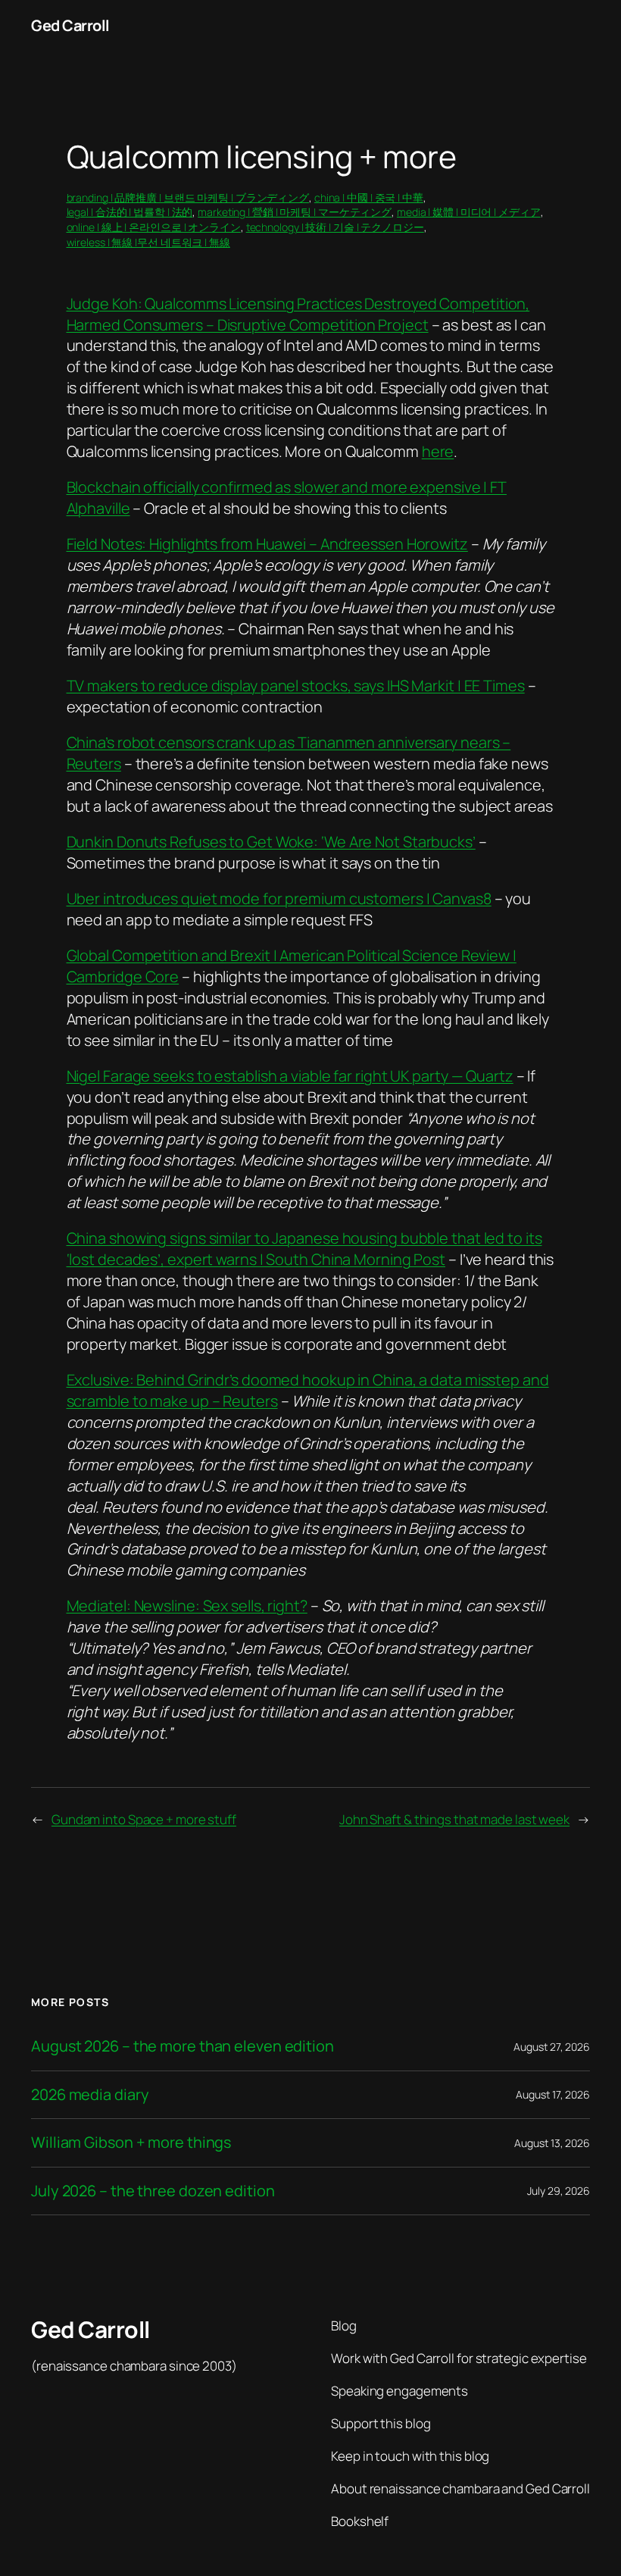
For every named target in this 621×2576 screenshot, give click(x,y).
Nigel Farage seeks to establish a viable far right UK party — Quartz (290, 1076)
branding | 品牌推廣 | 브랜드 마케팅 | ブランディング (188, 197)
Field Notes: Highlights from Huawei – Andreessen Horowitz (267, 544)
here (438, 451)
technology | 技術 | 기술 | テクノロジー (335, 227)
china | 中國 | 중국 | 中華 (369, 197)
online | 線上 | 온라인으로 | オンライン (154, 227)
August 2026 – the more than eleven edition (183, 2046)
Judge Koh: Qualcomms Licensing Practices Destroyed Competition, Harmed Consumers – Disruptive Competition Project (298, 314)
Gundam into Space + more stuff (144, 1819)
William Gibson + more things (131, 2142)
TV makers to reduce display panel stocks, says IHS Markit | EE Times (296, 685)
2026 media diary (90, 2095)
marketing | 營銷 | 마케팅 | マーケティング (295, 212)
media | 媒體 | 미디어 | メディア (469, 212)
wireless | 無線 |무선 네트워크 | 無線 (148, 242)
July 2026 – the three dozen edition (153, 2191)
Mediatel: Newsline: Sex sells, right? (187, 1606)
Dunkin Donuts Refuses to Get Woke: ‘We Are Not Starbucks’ (271, 842)
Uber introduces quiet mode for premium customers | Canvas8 (279, 898)
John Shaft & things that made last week (454, 1819)
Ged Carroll (70, 25)
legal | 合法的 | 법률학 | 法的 (130, 212)
